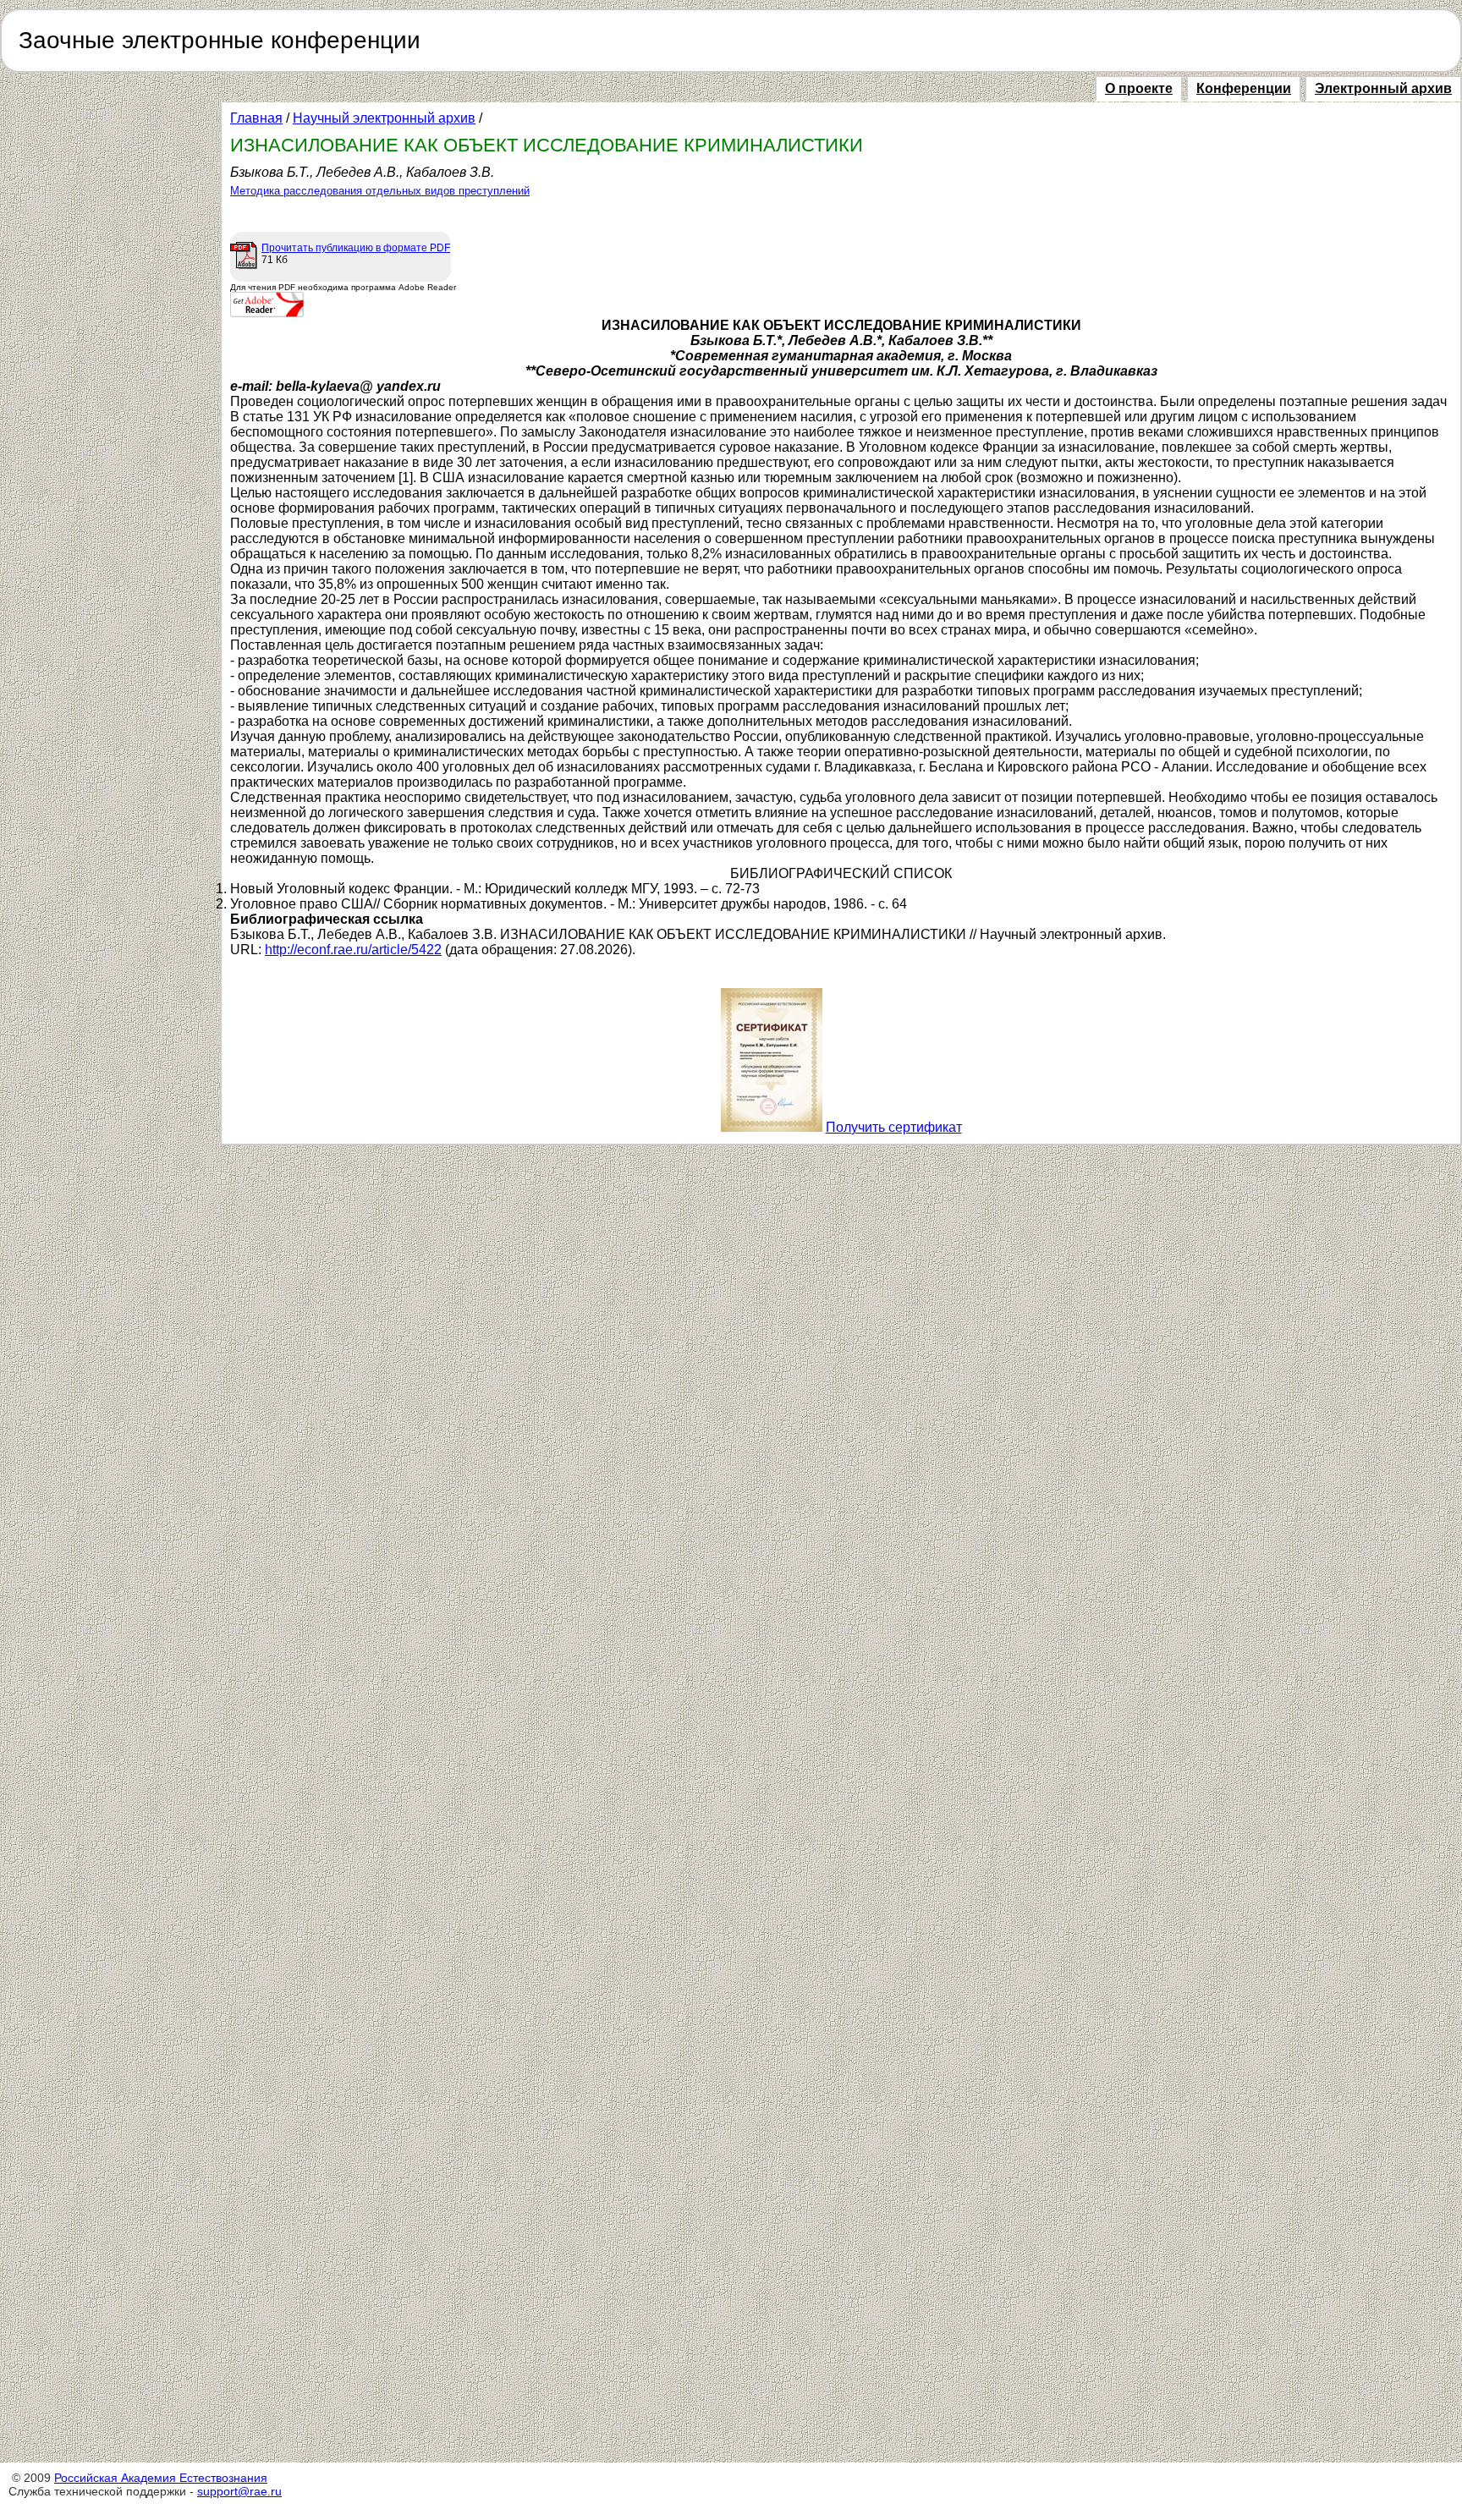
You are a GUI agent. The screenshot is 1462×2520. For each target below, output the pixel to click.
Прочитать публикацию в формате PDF (356, 248)
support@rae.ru (239, 2491)
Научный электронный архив (384, 118)
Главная (256, 118)
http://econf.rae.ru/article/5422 (353, 950)
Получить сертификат (894, 1127)
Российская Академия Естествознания (161, 2478)
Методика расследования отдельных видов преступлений (380, 191)
